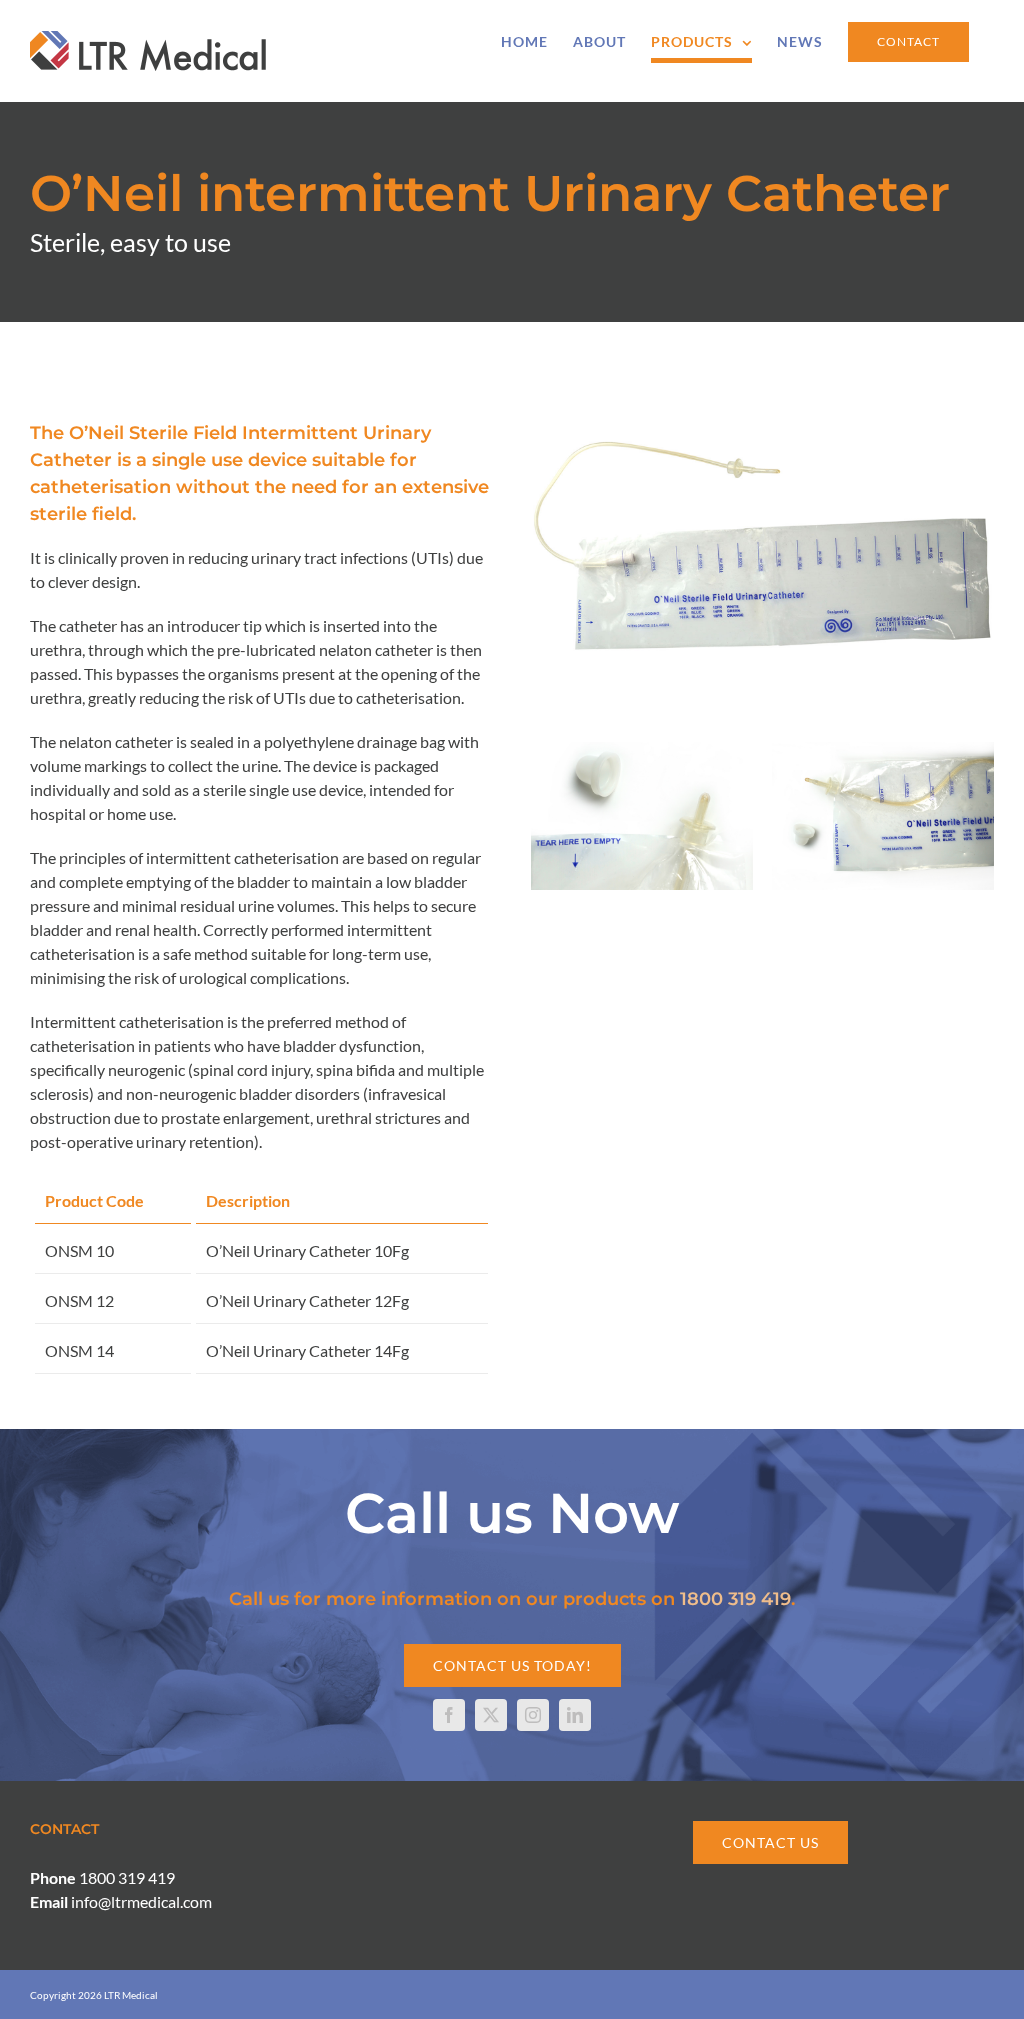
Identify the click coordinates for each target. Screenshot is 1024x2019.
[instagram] (533, 1715)
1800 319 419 (735, 1599)
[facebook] (449, 1715)
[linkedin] (575, 1715)
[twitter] (491, 1715)
